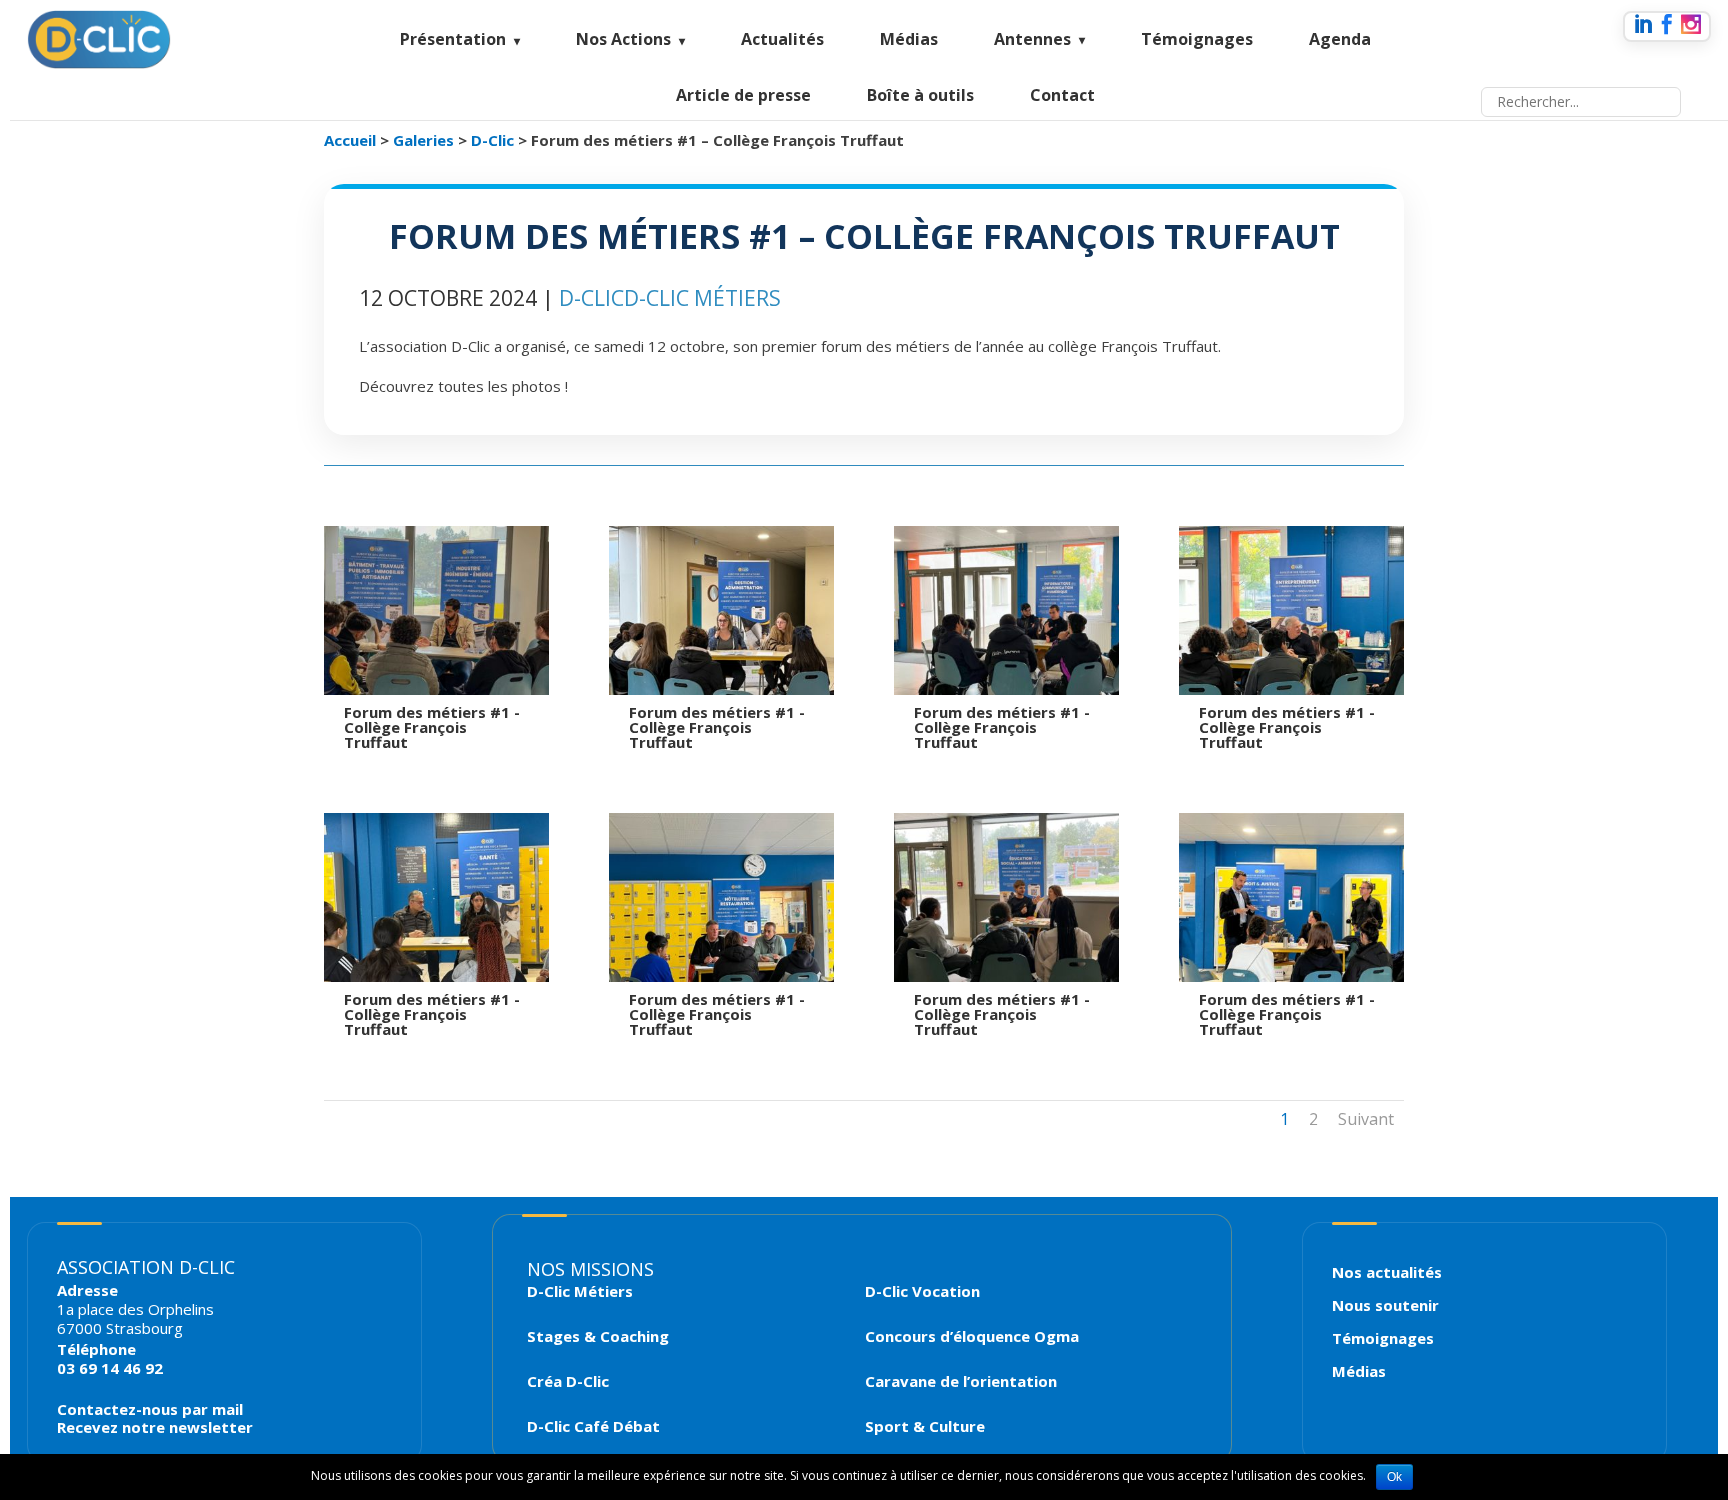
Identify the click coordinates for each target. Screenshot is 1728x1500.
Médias (909, 39)
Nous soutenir (1385, 1305)
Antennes (1032, 39)
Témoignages (1197, 39)
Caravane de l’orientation (961, 1381)
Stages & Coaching (598, 1336)
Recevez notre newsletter (155, 1427)
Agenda (1340, 39)
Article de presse (743, 95)
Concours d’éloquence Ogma (972, 1336)
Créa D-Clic (568, 1381)
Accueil (350, 140)
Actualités (782, 39)
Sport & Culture (925, 1426)
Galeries (423, 140)
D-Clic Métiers (702, 298)
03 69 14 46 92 (110, 1368)
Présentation (453, 39)
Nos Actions (623, 39)
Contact (1062, 95)
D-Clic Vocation (922, 1291)
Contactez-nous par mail (150, 1409)
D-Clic (492, 140)
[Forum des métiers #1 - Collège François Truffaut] (459, 689)
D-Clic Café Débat (593, 1426)
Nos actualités (1387, 1272)
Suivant (1366, 1119)
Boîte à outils (920, 95)
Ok (1394, 1477)
